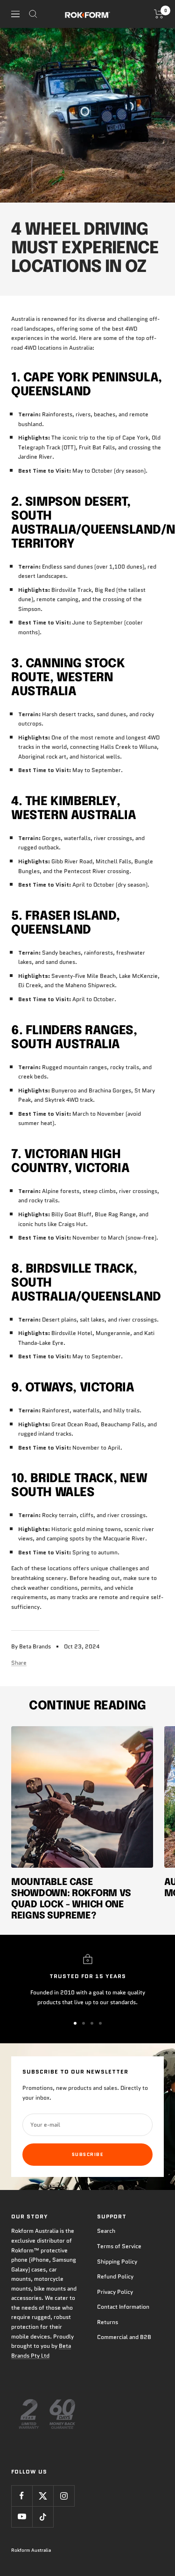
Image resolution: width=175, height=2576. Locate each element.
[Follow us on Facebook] (22, 2496)
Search (106, 2231)
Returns (108, 2322)
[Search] (33, 14)
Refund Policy (115, 2276)
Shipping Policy (117, 2261)
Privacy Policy (115, 2292)
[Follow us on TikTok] (43, 2517)
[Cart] (159, 14)
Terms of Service (119, 2246)
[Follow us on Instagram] (64, 2496)
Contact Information (123, 2307)
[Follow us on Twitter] (43, 2496)
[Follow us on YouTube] (22, 2517)
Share (19, 1663)
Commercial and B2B (124, 2337)
